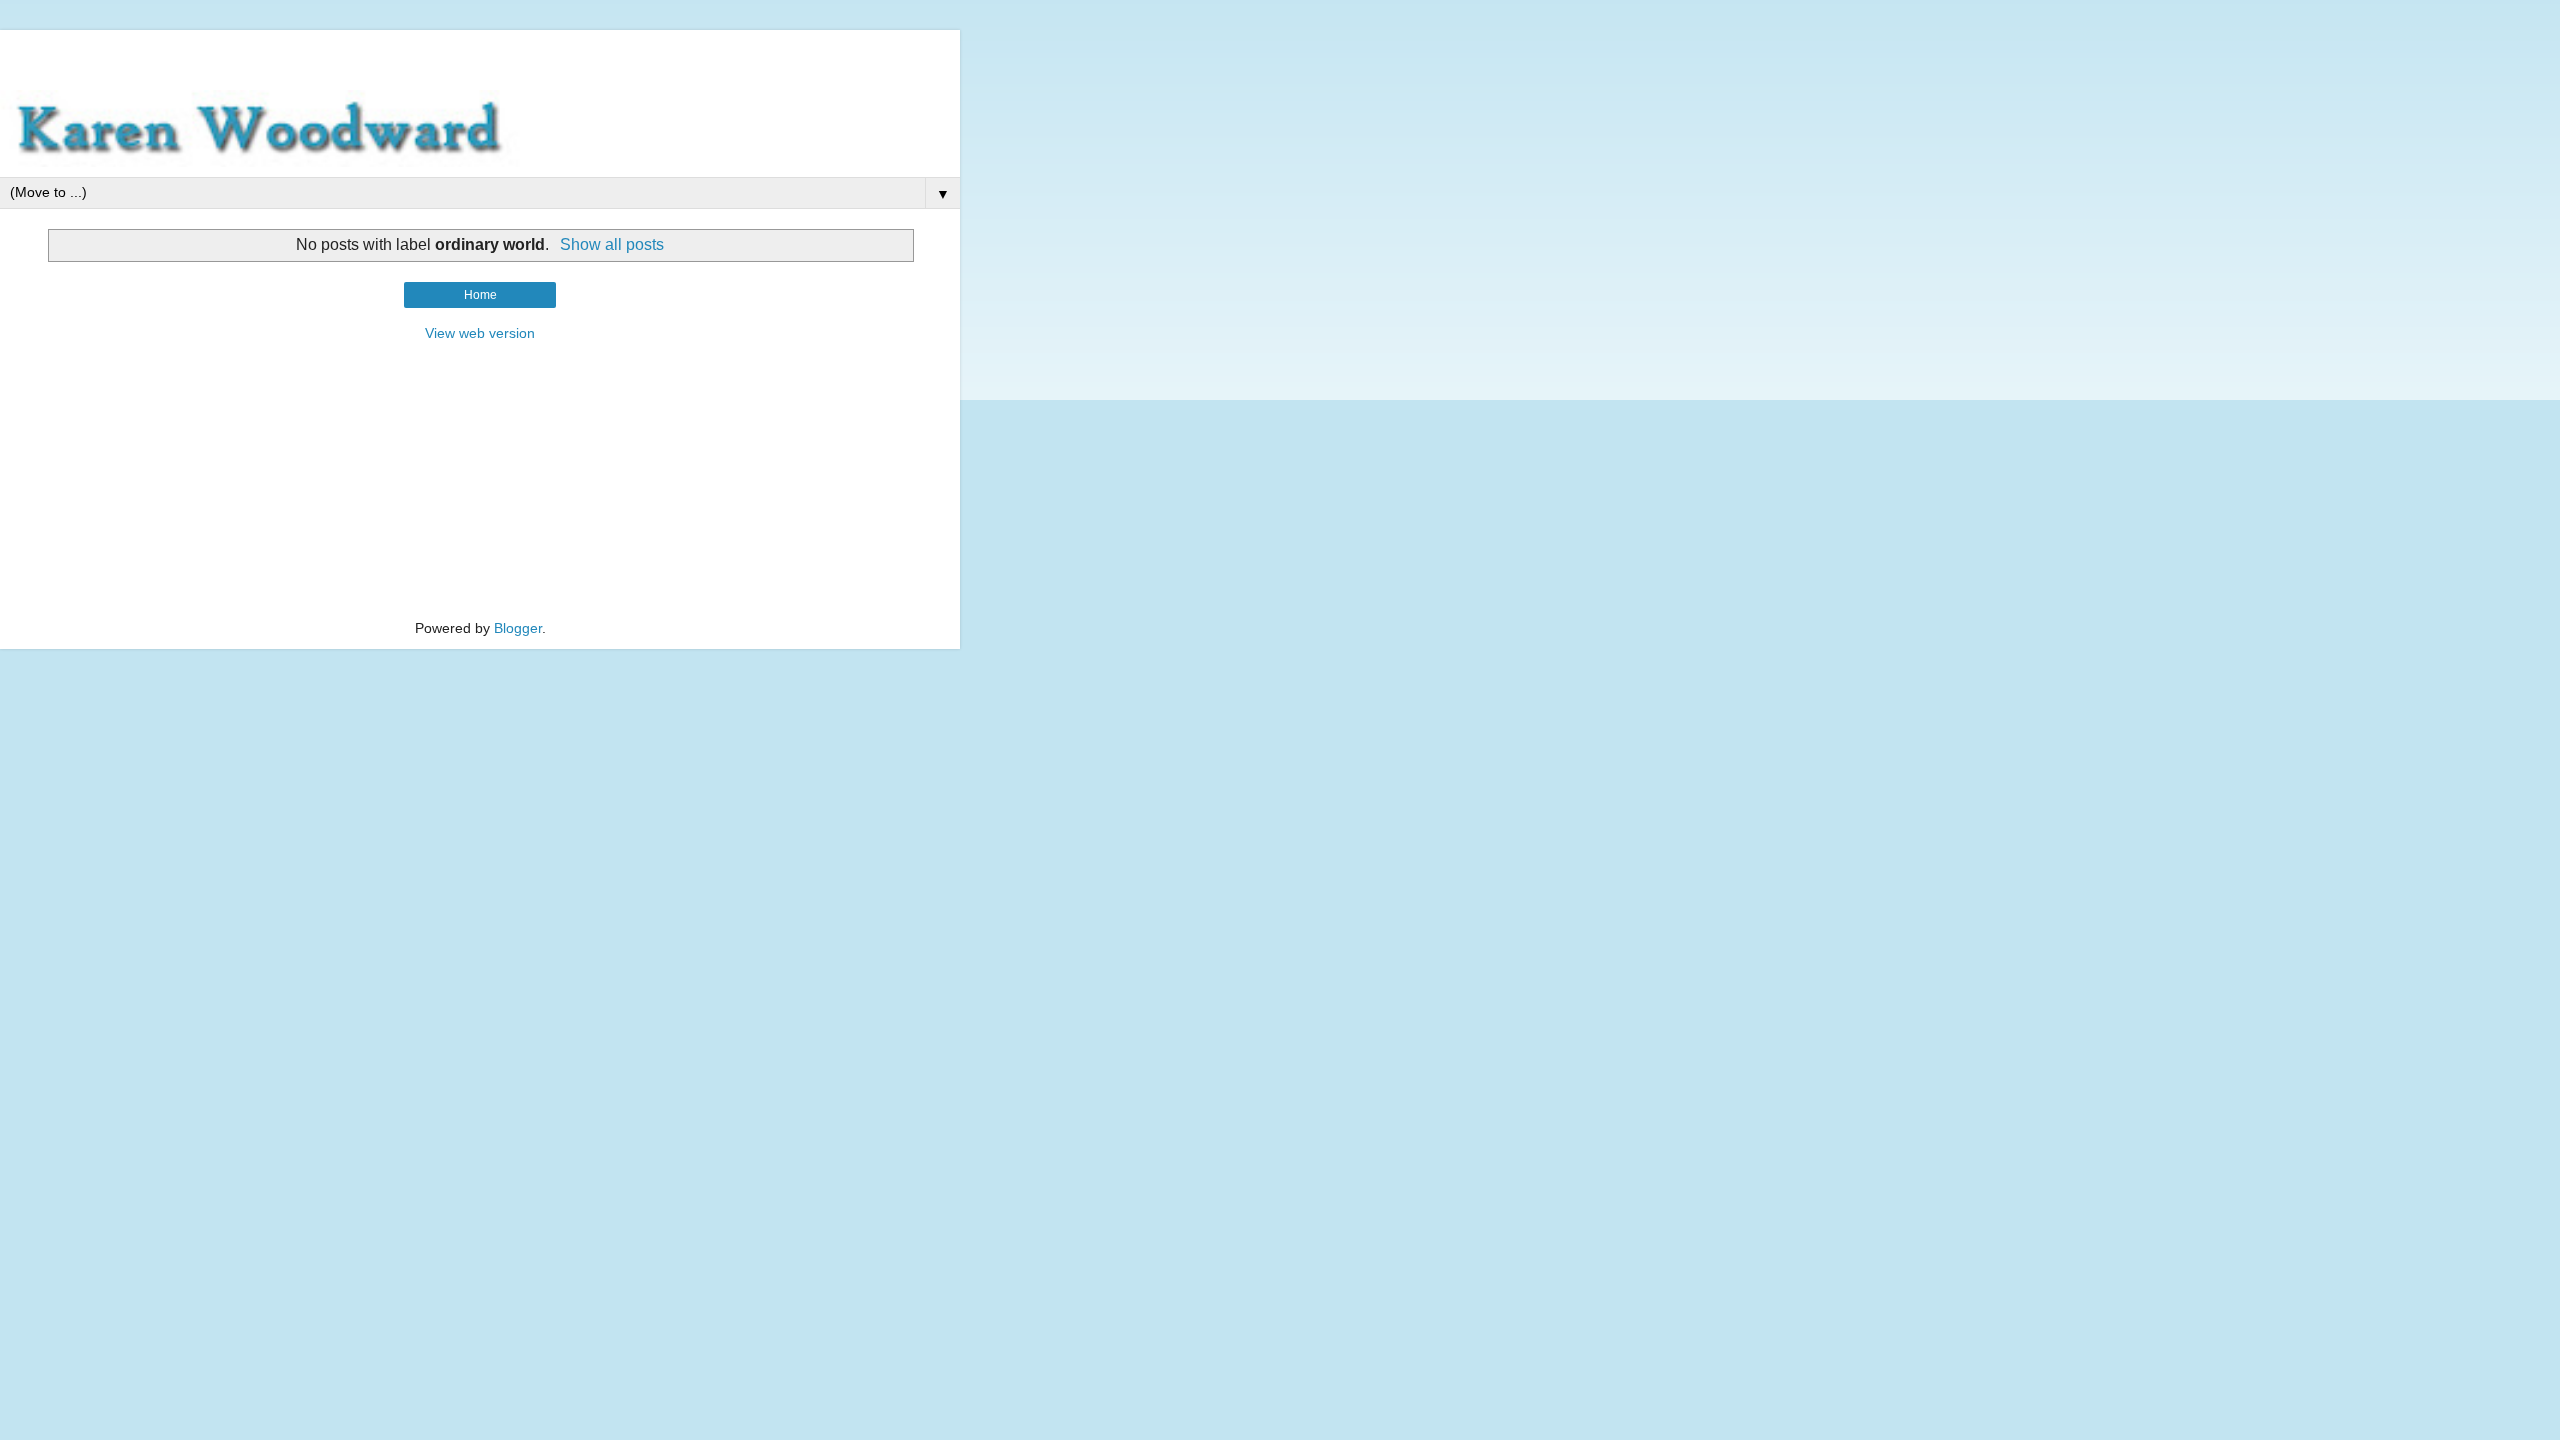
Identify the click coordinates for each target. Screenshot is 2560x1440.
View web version (480, 333)
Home (480, 295)
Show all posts (611, 244)
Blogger (518, 628)
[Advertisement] (480, 55)
